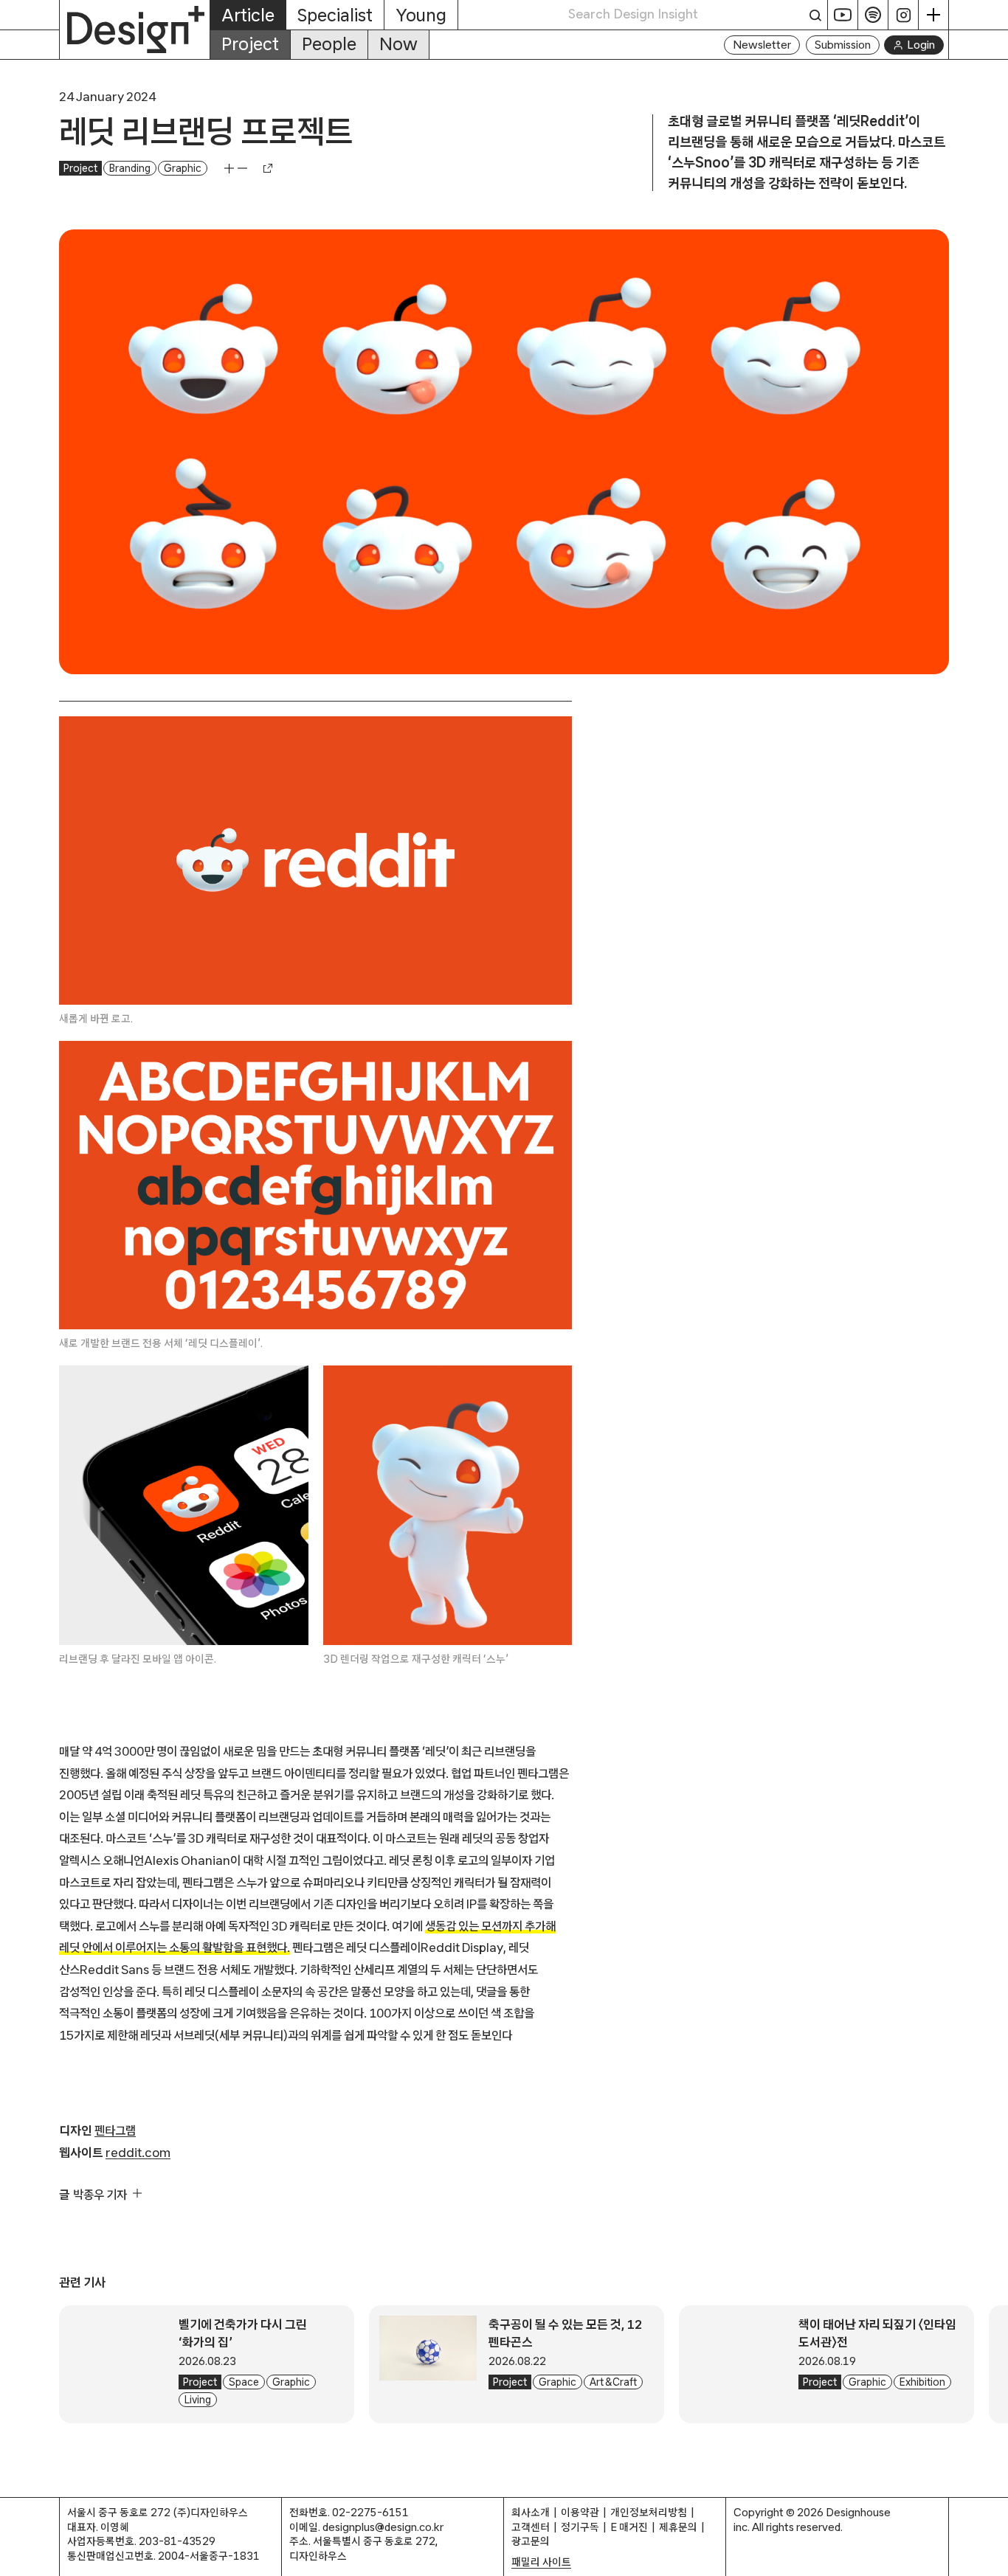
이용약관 (580, 2512)
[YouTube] (843, 15)
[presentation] (118, 2364)
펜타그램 (115, 2130)
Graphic (183, 168)
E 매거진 (629, 2527)
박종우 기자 (100, 2194)
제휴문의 (678, 2527)
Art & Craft (613, 2382)
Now (398, 44)
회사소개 (531, 2512)
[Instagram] (904, 15)
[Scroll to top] (993, 2557)
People (329, 44)
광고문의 (531, 2541)
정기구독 (580, 2527)
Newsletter (762, 45)
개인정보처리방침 (649, 2512)
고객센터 (531, 2527)
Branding (130, 168)
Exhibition (922, 2382)
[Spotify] (873, 15)
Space (244, 2382)
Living (198, 2400)
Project (250, 44)
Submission (843, 45)
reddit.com (138, 2152)
